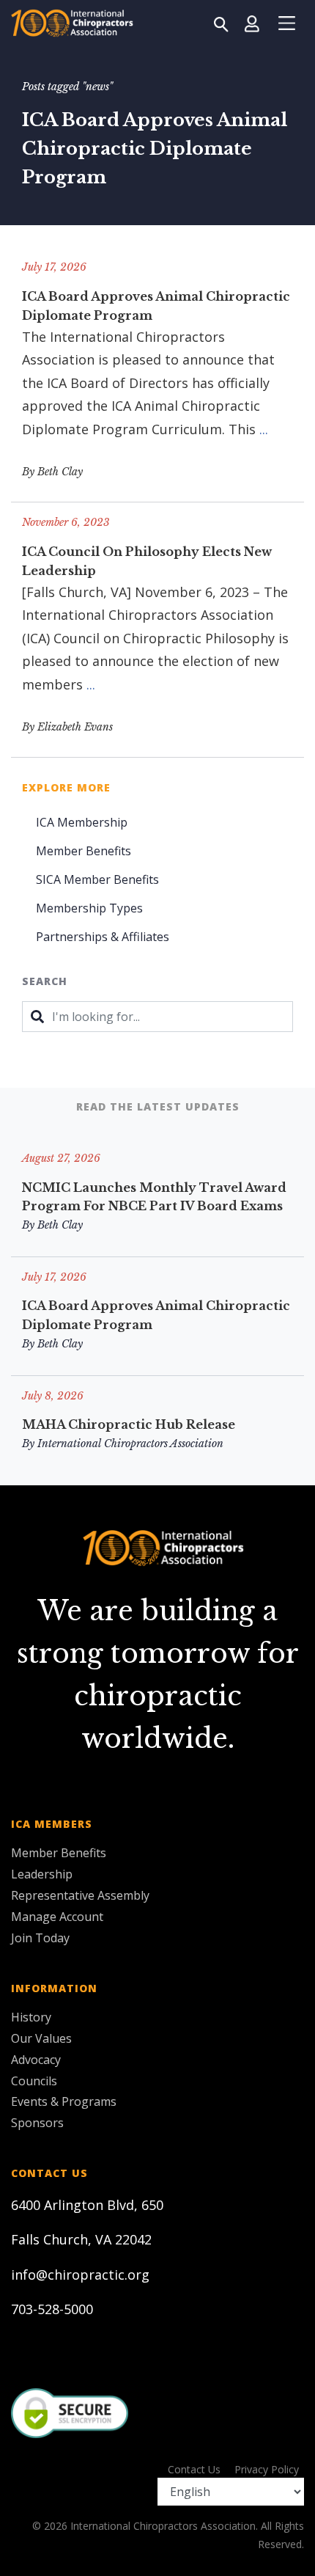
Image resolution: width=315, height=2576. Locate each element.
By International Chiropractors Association (123, 1443)
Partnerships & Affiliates (103, 937)
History (31, 2017)
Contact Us (194, 2469)
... (264, 429)
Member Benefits (84, 851)
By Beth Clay (52, 472)
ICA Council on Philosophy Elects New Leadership (147, 561)
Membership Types (89, 908)
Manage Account (57, 1917)
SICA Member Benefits (97, 879)
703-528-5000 (52, 2309)
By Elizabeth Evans (67, 727)
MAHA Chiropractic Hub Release (129, 1424)
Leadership (42, 1874)
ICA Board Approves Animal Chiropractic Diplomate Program (156, 306)
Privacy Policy (267, 2469)
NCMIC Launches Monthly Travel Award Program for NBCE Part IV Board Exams (154, 1197)
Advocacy (36, 2060)
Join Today (40, 1938)
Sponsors (37, 2123)
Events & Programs (64, 2101)
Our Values (41, 2038)
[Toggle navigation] (286, 23)
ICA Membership (82, 822)
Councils (34, 2081)
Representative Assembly (80, 1895)
